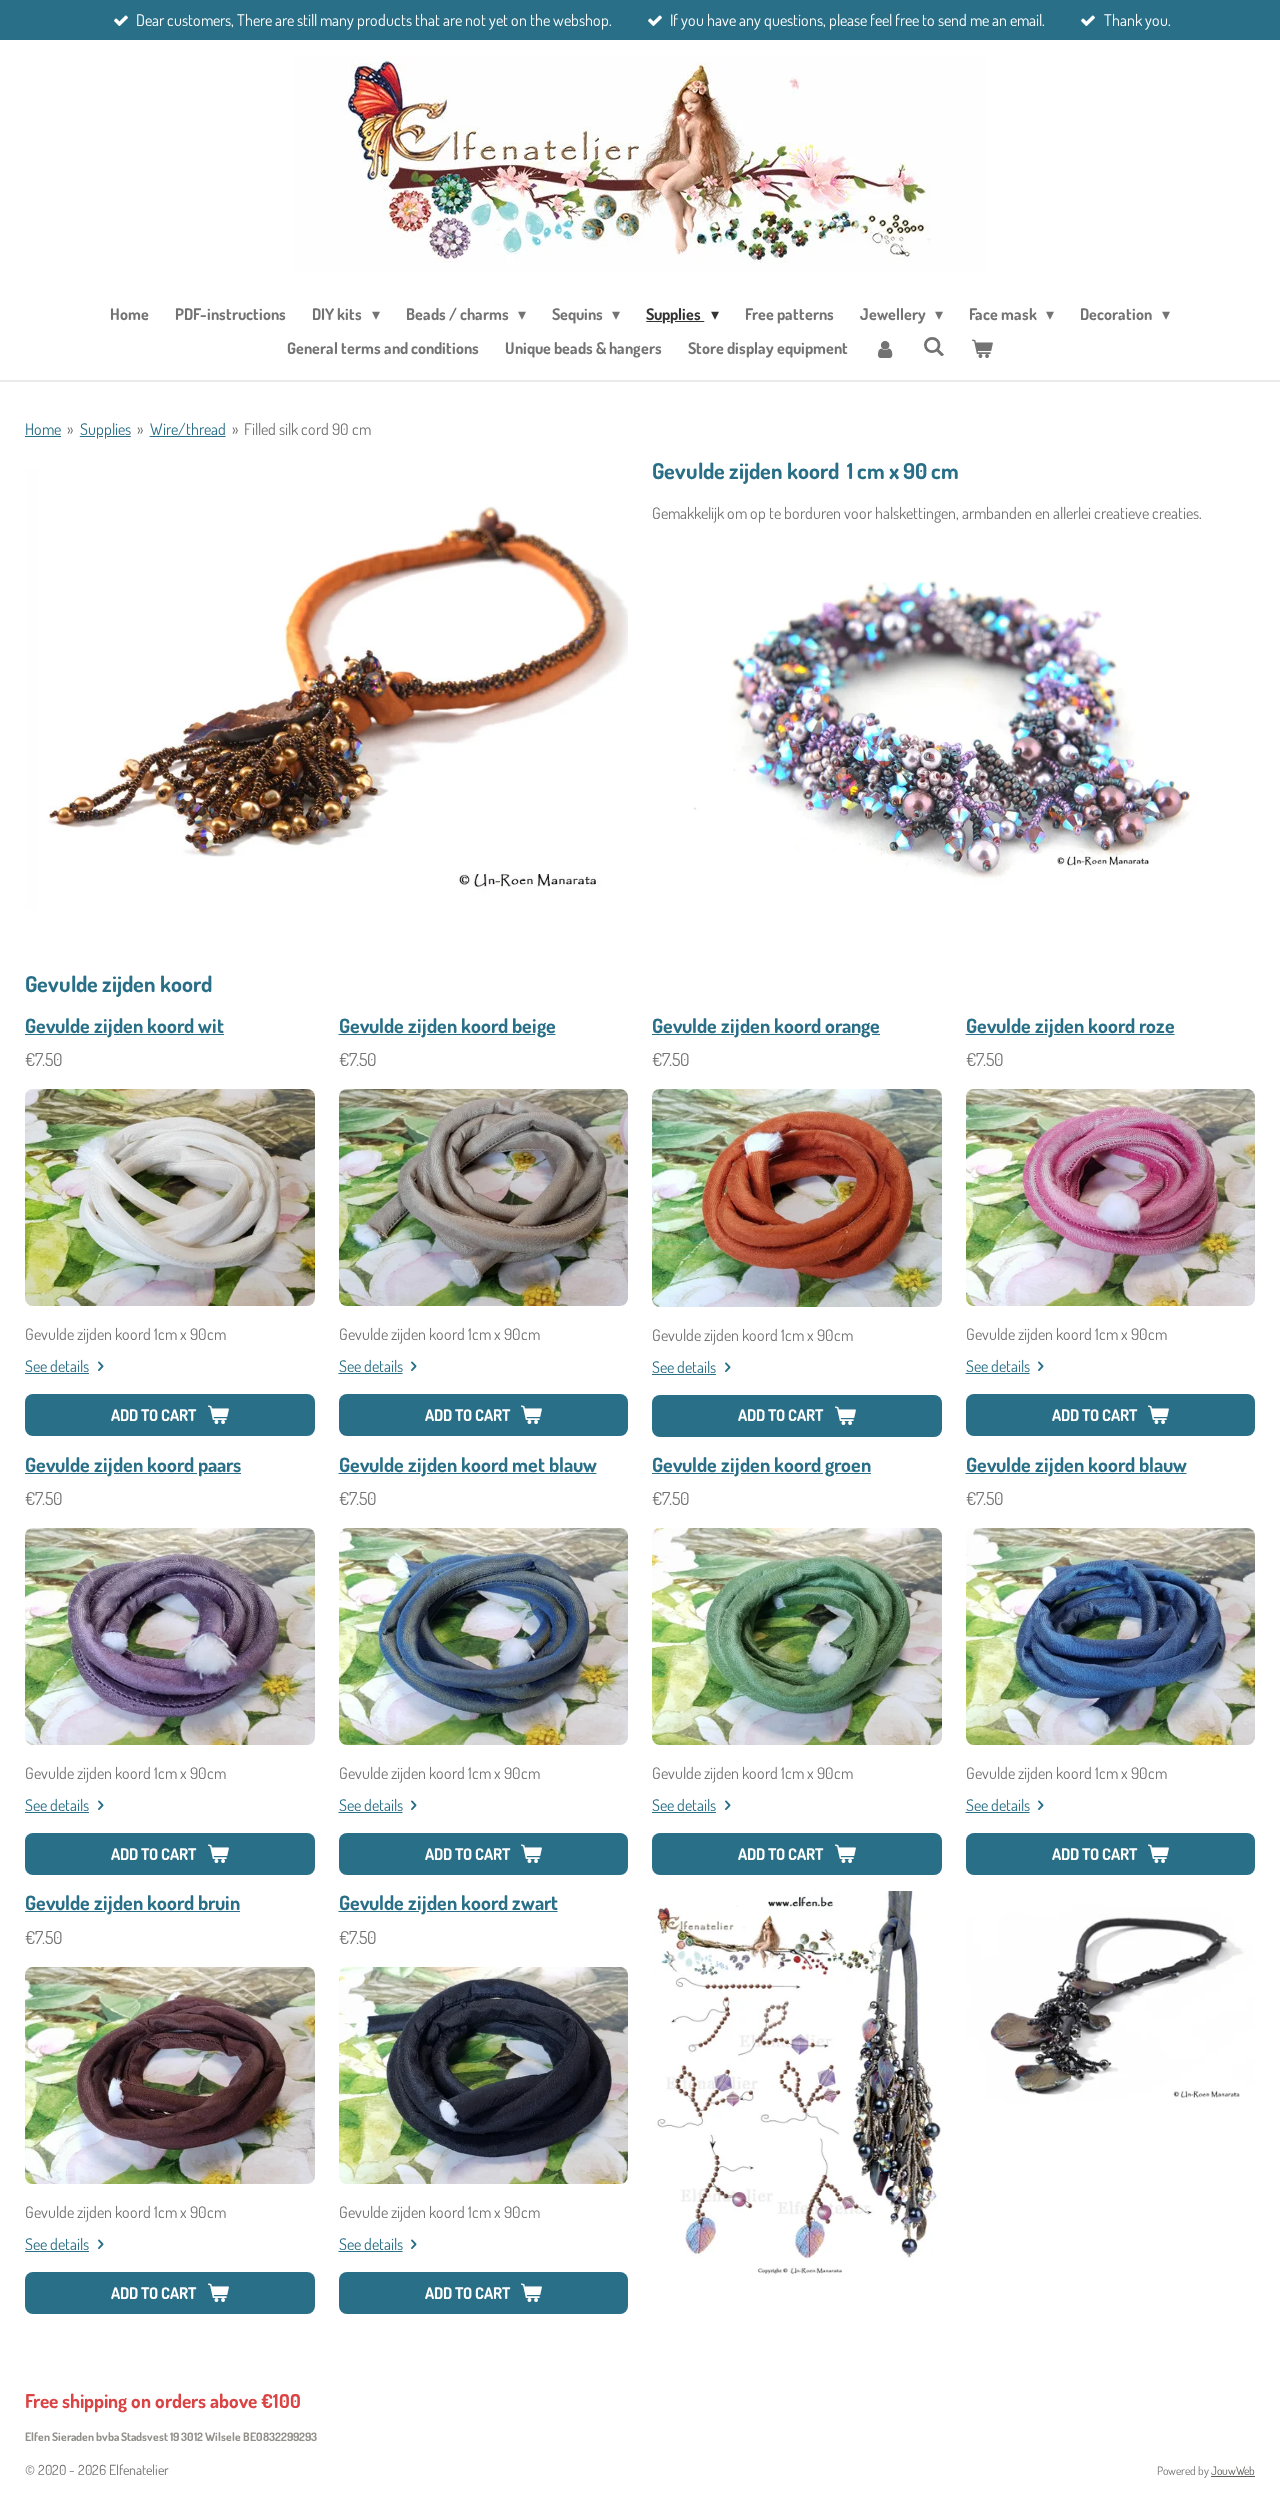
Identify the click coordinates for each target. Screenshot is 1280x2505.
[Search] (933, 346)
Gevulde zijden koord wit (124, 1025)
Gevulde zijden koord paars (133, 1464)
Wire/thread (188, 429)
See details (57, 1366)
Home (43, 429)
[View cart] (982, 348)
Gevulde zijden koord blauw (1076, 1464)
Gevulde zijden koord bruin (132, 1902)
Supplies (105, 429)
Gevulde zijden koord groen (761, 1464)
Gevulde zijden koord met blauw (468, 1464)
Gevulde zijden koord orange (766, 1025)
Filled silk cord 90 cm (307, 429)
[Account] (885, 348)
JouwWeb (1233, 2470)
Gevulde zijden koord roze (1070, 1025)
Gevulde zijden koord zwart (448, 1902)
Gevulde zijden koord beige (447, 1025)
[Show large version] (326, 683)
